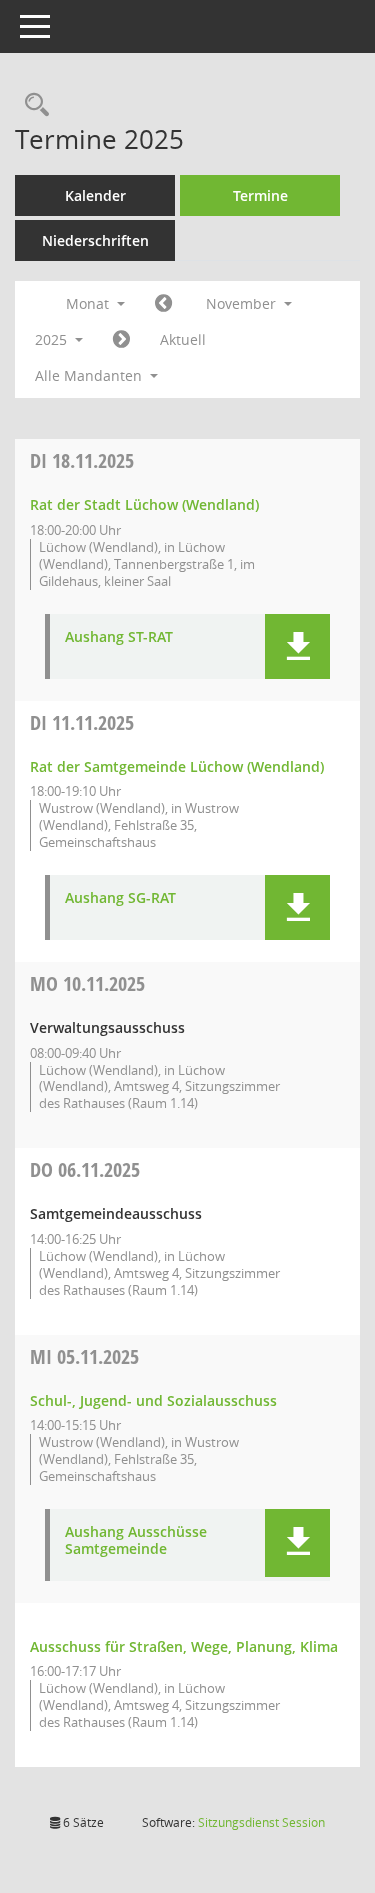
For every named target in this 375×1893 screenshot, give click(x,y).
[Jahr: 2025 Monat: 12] (121, 340)
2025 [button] (53, 339)
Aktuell (183, 339)
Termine (260, 195)
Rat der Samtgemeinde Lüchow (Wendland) (177, 766)
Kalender (95, 195)
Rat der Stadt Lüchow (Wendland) (144, 504)
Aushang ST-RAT (119, 637)
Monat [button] (89, 303)
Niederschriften (95, 240)
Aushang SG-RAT (120, 898)
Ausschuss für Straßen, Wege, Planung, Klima (184, 1646)
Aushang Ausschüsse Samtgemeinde (136, 1541)
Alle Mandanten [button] (90, 375)
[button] (297, 646)
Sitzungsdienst (261, 1822)
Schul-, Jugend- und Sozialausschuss (153, 1400)
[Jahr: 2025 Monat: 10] (163, 304)
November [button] (243, 303)
